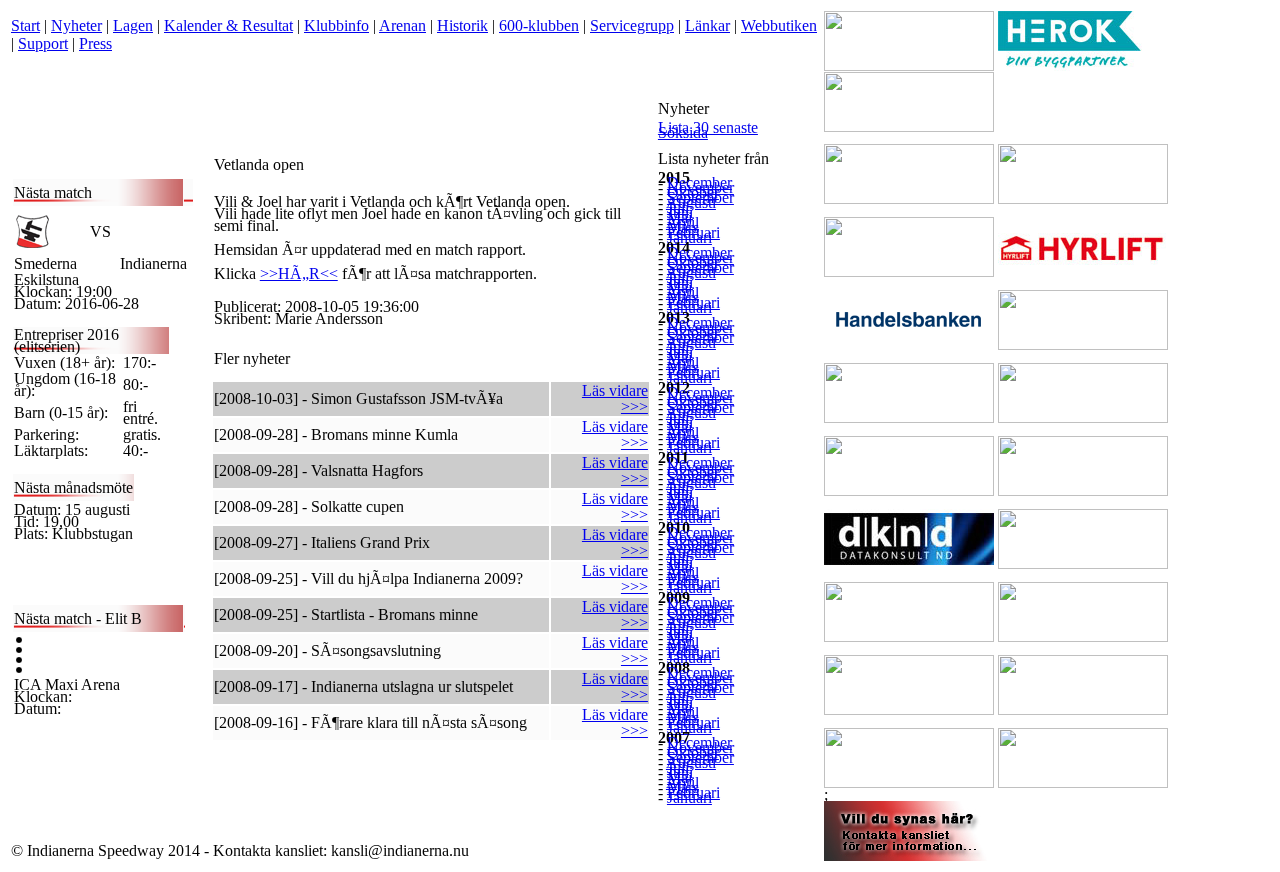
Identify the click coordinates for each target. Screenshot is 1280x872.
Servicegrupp (632, 25)
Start (25, 25)
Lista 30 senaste (708, 127)
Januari (689, 237)
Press (95, 43)
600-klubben (539, 25)
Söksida (683, 132)
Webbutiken (779, 25)
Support (43, 43)
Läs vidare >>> (615, 398)
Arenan (402, 25)
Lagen (133, 25)
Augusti (691, 202)
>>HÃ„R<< (299, 273)
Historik (462, 25)
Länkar (707, 25)
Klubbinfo (336, 25)
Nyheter (76, 25)
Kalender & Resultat (228, 25)
